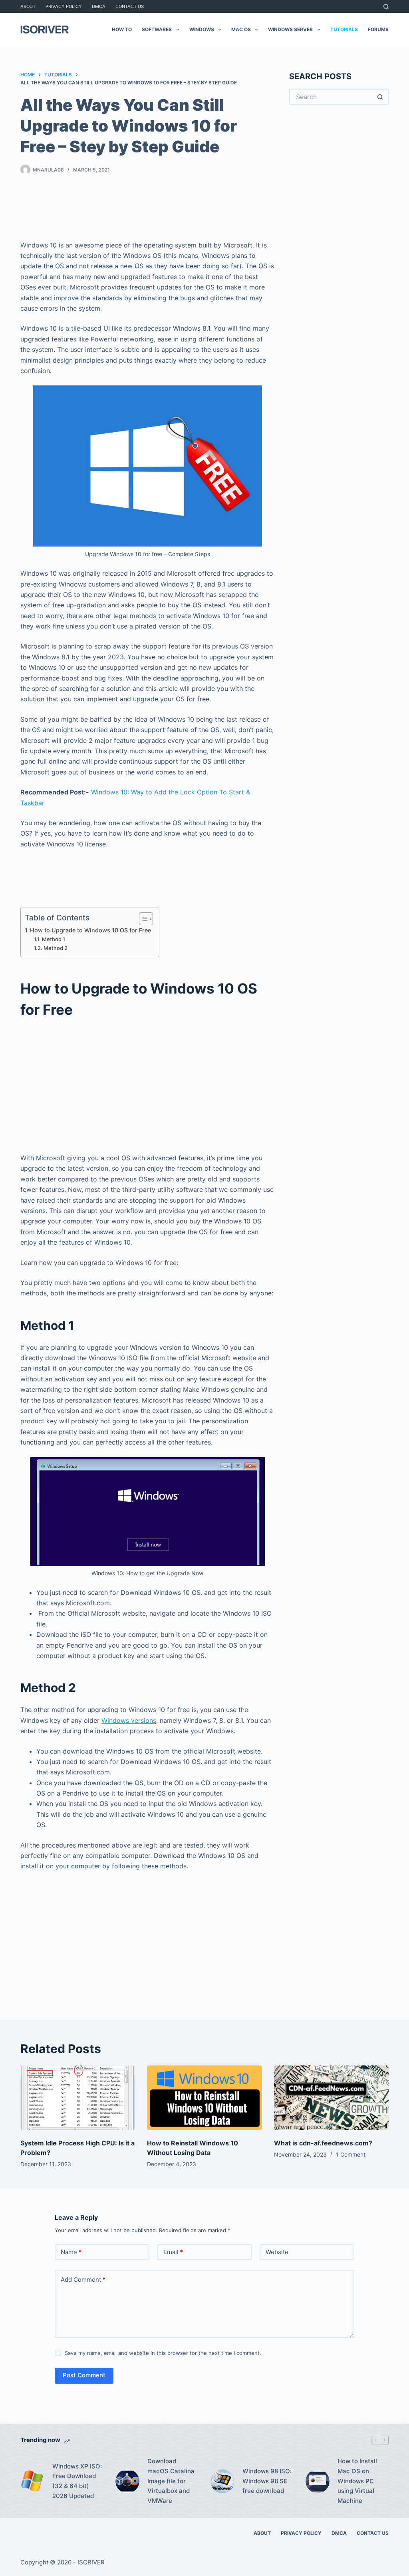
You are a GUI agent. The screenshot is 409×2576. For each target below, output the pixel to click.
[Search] (386, 7)
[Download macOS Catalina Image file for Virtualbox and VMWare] (127, 2481)
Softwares (157, 29)
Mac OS (241, 29)
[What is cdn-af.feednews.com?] (331, 2098)
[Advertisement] (166, 209)
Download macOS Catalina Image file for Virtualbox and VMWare (171, 2481)
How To (122, 29)
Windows (202, 29)
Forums (378, 29)
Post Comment (84, 2375)
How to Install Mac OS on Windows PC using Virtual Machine (357, 2481)
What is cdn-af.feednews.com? (323, 2143)
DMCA (99, 6)
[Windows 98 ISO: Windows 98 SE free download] (222, 2481)
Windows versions (129, 1720)
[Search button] (381, 97)
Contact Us (130, 6)
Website (277, 2252)
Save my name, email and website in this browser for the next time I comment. (163, 2353)
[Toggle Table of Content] (142, 919)
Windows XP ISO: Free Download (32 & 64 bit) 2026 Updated (77, 2481)
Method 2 (56, 948)
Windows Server (290, 29)
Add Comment (83, 2280)
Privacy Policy (64, 6)
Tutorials (344, 29)
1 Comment (351, 2154)
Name (71, 2252)
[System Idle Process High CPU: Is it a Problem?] (78, 2098)
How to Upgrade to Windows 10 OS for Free (90, 930)
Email (173, 2252)
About (28, 6)
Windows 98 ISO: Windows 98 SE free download (267, 2481)
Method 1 (54, 939)
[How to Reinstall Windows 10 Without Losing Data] (204, 2098)
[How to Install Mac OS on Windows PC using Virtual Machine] (318, 2481)
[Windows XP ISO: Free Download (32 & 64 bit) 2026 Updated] (32, 2481)
